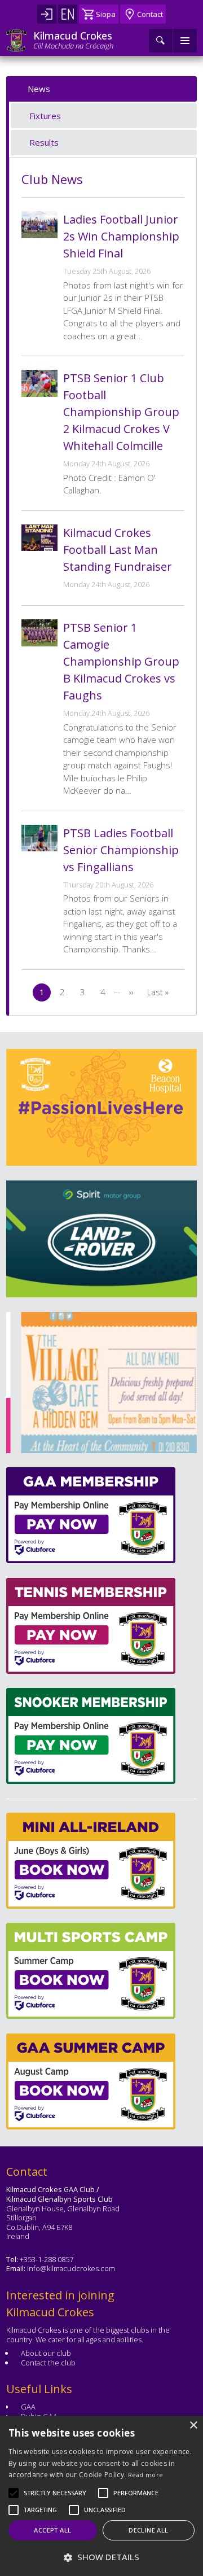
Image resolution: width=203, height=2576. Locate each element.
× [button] (193, 2426)
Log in (47, 14)
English (68, 14)
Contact (150, 14)
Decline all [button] (148, 2530)
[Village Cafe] (100, 1383)
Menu (185, 41)
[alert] (101, 2496)
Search (161, 41)
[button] (55, 2493)
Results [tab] (44, 142)
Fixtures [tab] (45, 116)
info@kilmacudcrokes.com (71, 2268)
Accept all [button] (52, 2530)
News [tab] (39, 89)
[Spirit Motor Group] (101, 1239)
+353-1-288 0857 (47, 2259)
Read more (146, 2475)
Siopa (106, 14)
